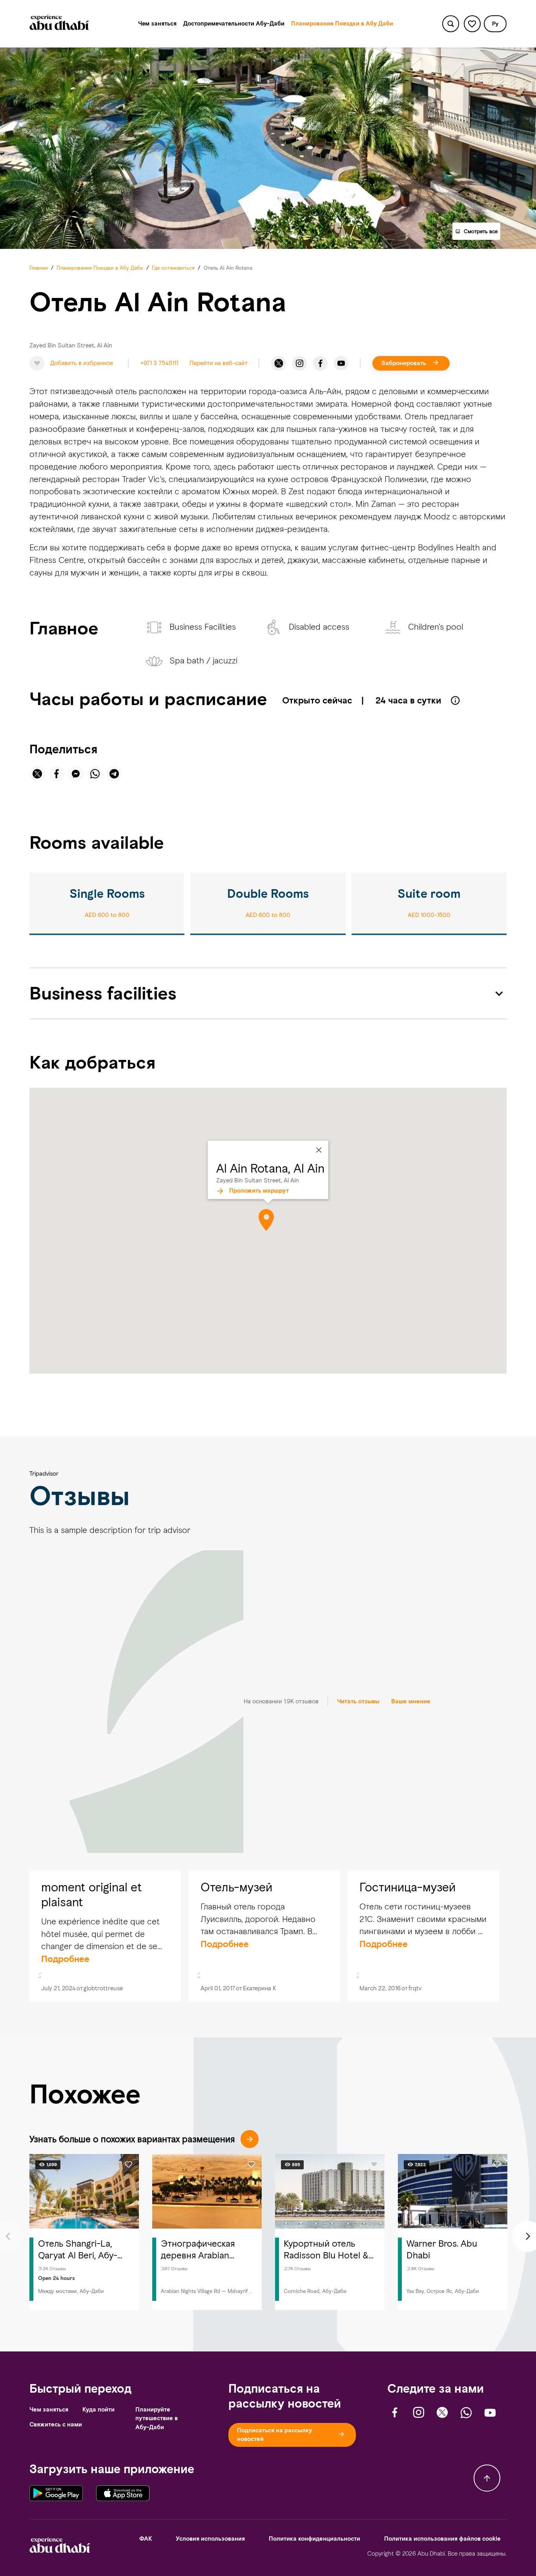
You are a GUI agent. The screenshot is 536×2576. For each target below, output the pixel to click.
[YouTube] (341, 364)
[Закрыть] (319, 1150)
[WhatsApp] (466, 2413)
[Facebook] (320, 364)
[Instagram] (299, 364)
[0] (472, 24)
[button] (495, 24)
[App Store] (123, 2493)
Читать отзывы (358, 1701)
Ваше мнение (411, 1701)
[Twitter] (279, 364)
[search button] (451, 24)
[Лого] (59, 24)
